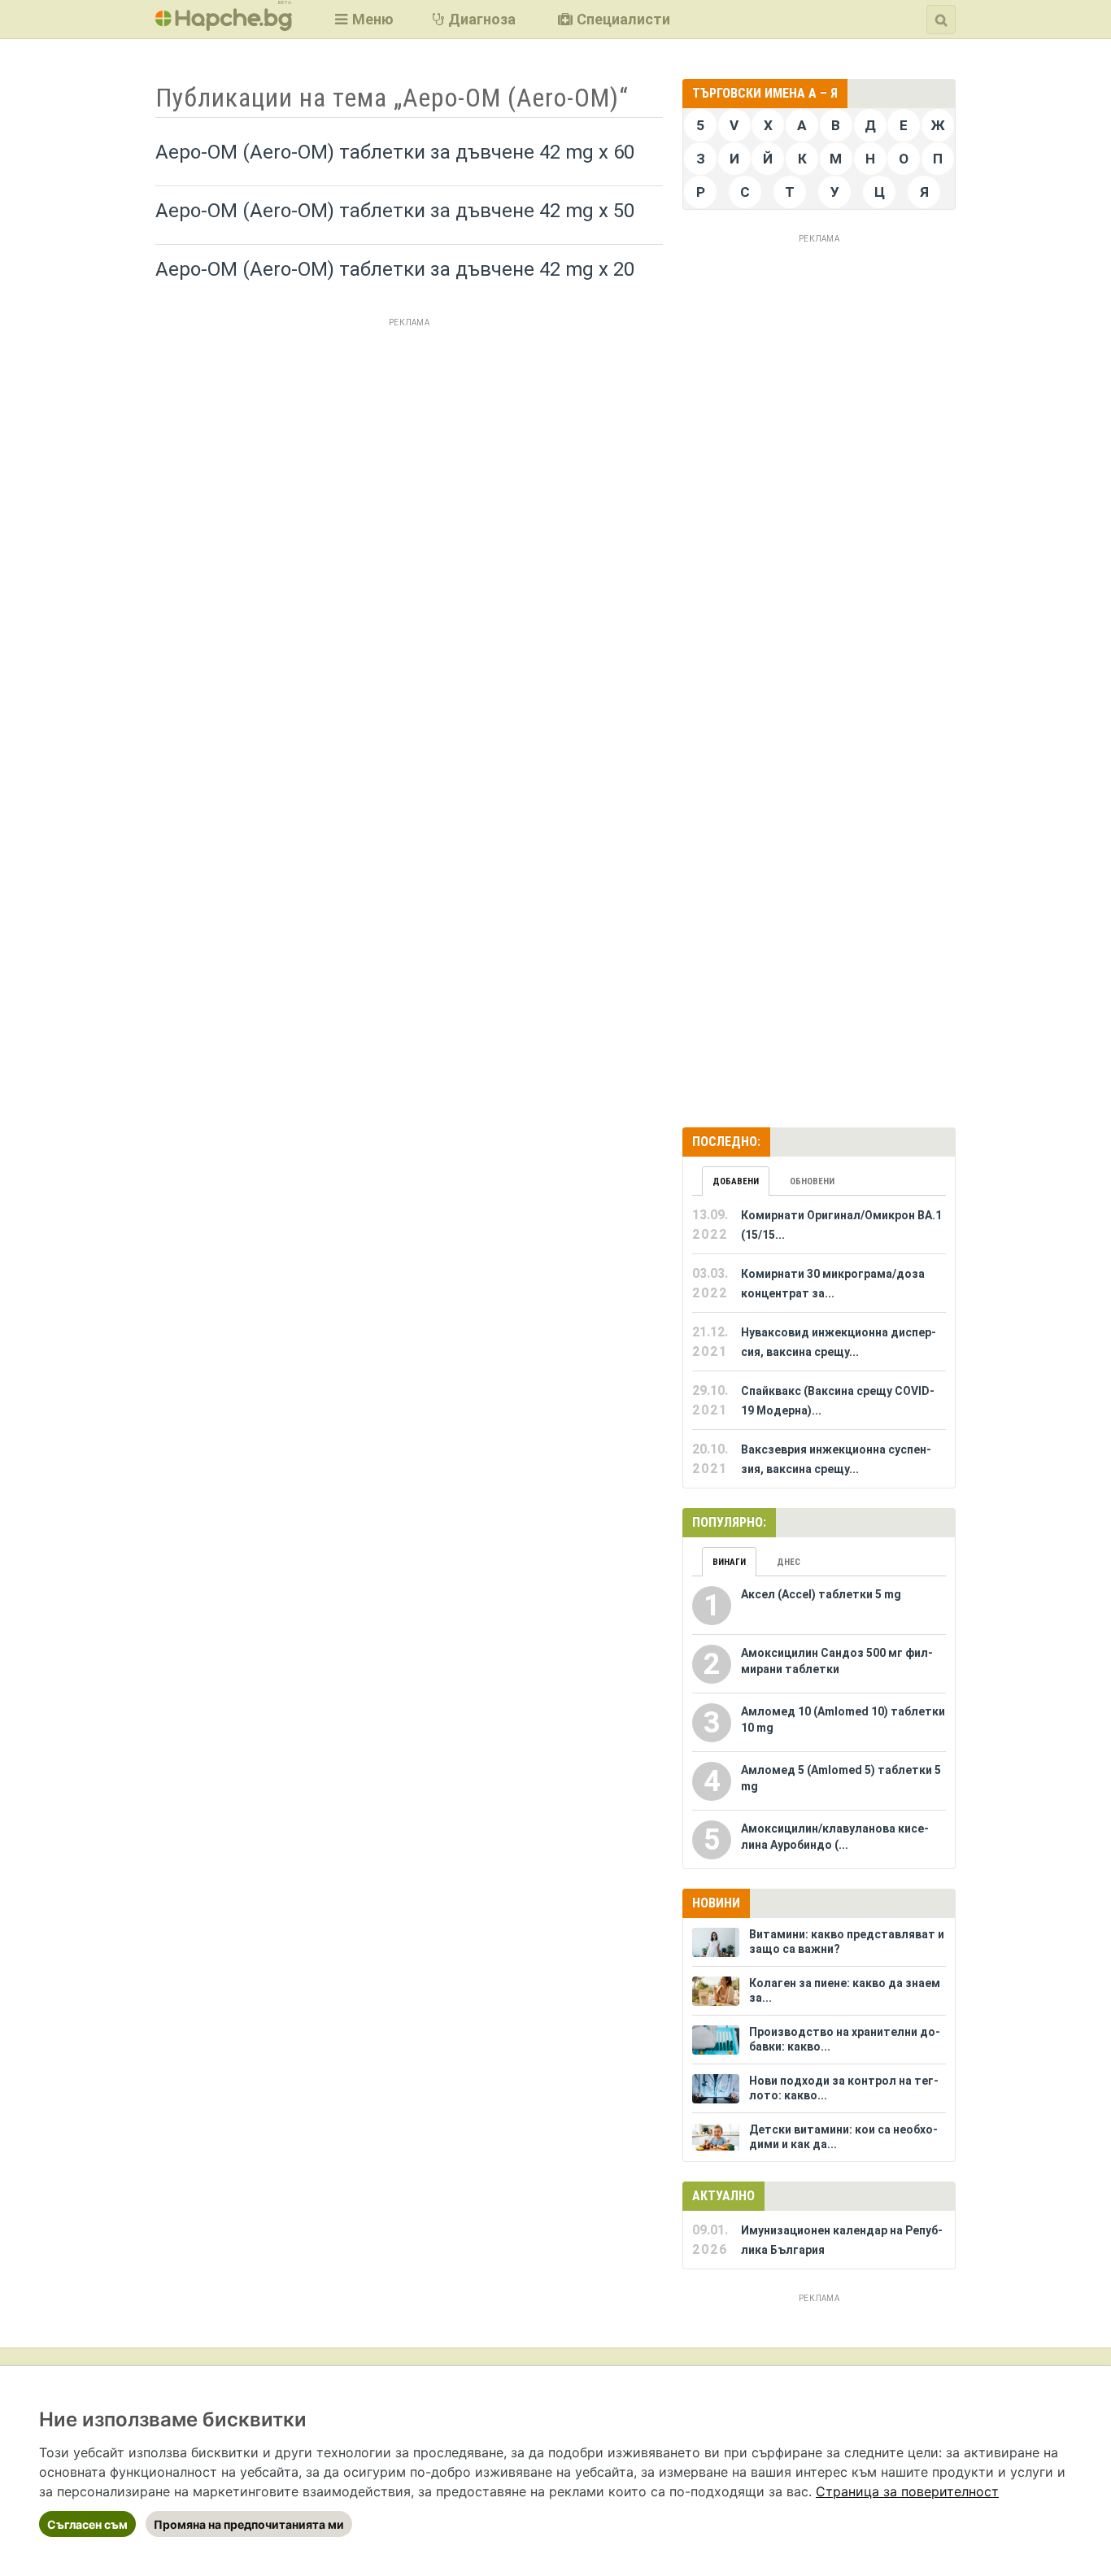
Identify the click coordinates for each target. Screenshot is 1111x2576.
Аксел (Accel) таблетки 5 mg (821, 1594)
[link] (907, 2491)
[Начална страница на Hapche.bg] (224, 26)
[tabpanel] (819, 1342)
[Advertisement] (409, 447)
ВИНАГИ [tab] (729, 1562)
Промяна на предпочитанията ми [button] (249, 2524)
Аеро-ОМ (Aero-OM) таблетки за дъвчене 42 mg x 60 (395, 152)
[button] (362, 19)
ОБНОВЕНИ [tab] (812, 1181)
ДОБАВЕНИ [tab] (736, 1181)
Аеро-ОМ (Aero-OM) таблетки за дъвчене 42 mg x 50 (395, 211)
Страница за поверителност (907, 2491)
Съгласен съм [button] (87, 2524)
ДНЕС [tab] (789, 1562)
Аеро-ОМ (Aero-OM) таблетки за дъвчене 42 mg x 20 (395, 269)
